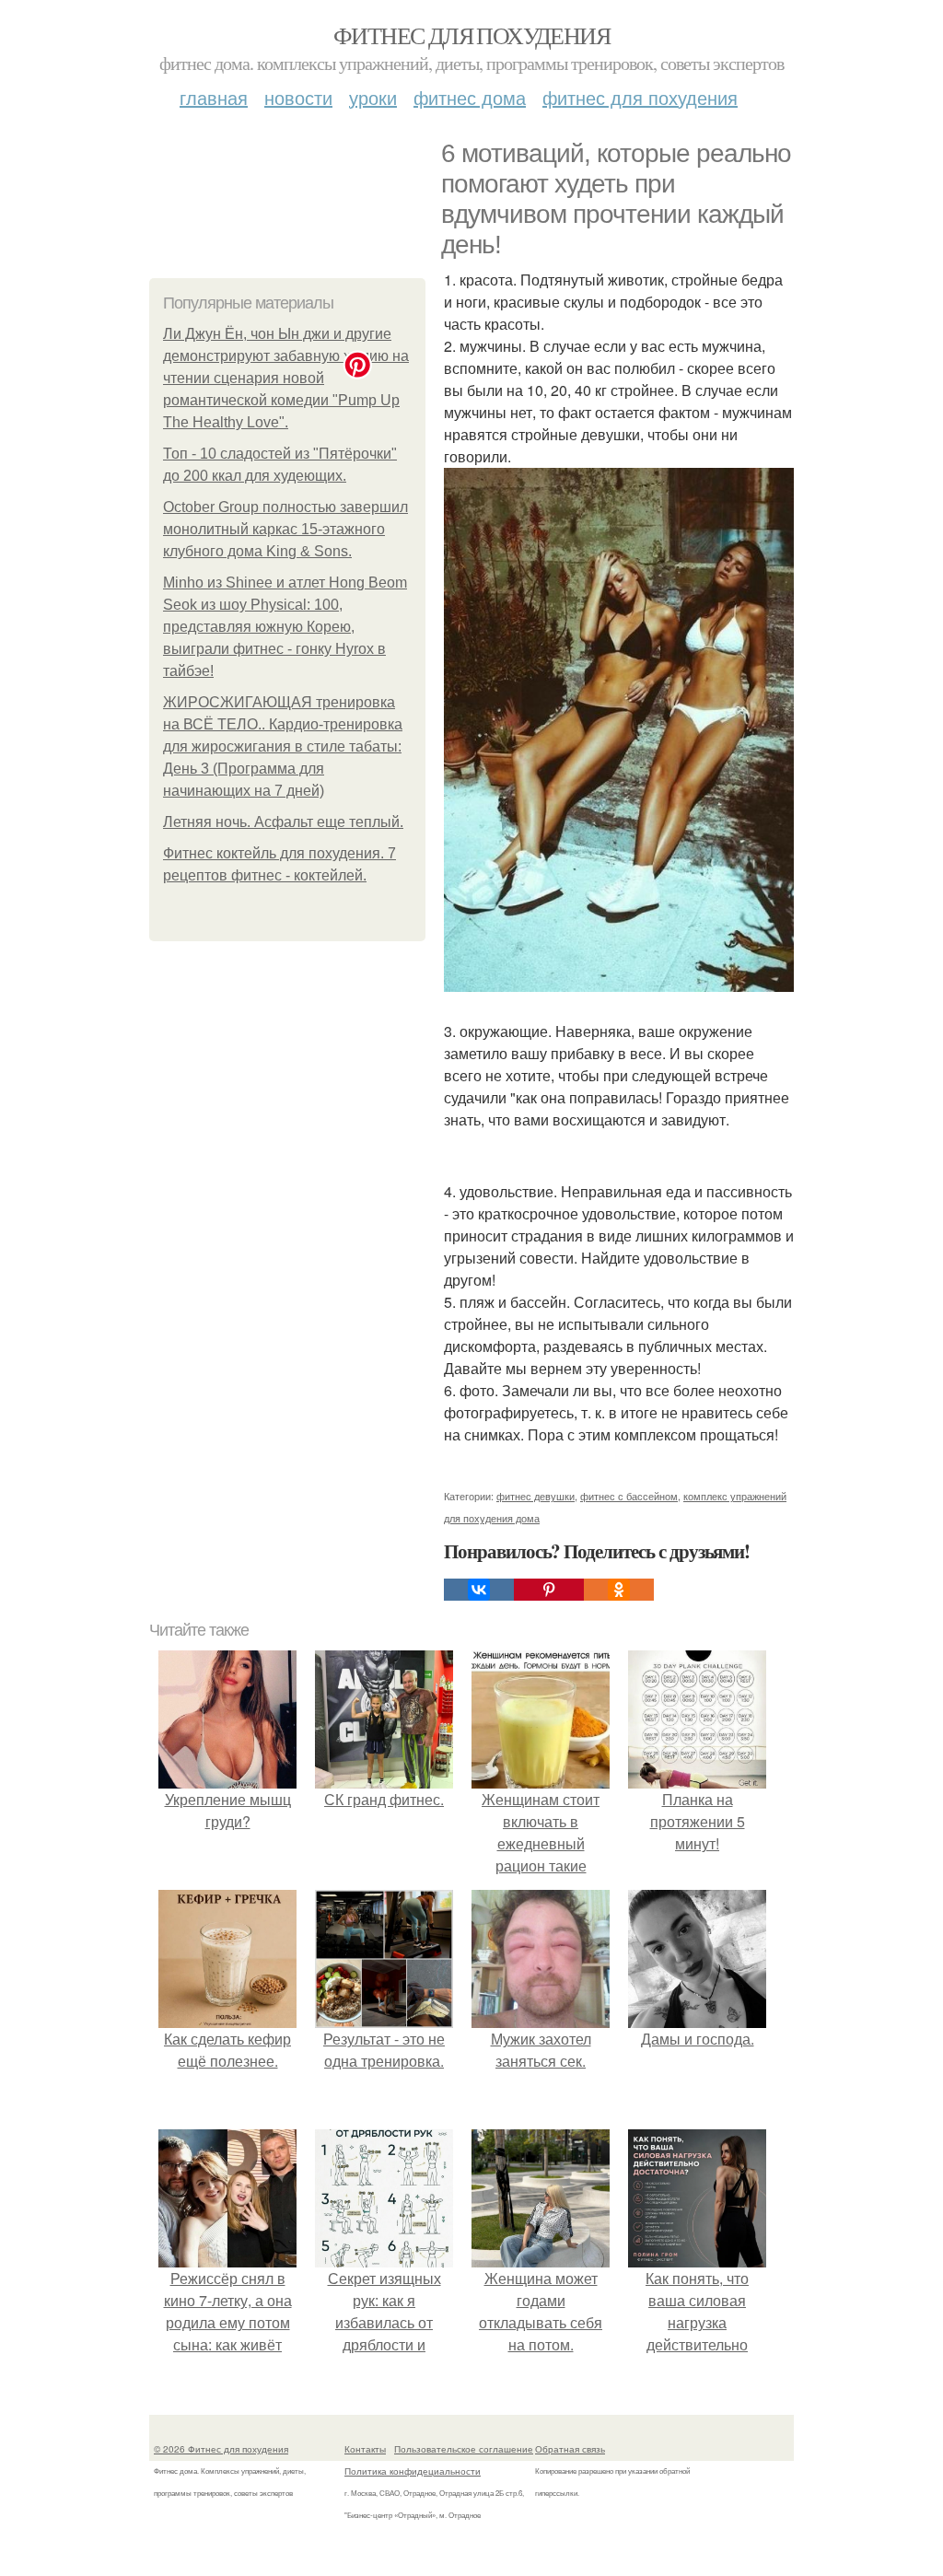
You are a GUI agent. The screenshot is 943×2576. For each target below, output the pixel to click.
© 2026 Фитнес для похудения (221, 2449)
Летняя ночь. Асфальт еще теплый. (283, 822)
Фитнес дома (470, 97)
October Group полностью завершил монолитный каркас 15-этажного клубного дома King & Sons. (285, 529)
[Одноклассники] (619, 1590)
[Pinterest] (549, 1590)
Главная (214, 97)
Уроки (373, 97)
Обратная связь (570, 2449)
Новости (298, 97)
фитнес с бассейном (629, 1496)
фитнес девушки (536, 1496)
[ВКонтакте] (479, 1590)
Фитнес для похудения (471, 35)
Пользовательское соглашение (464, 2449)
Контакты (365, 2449)
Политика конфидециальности (413, 2471)
